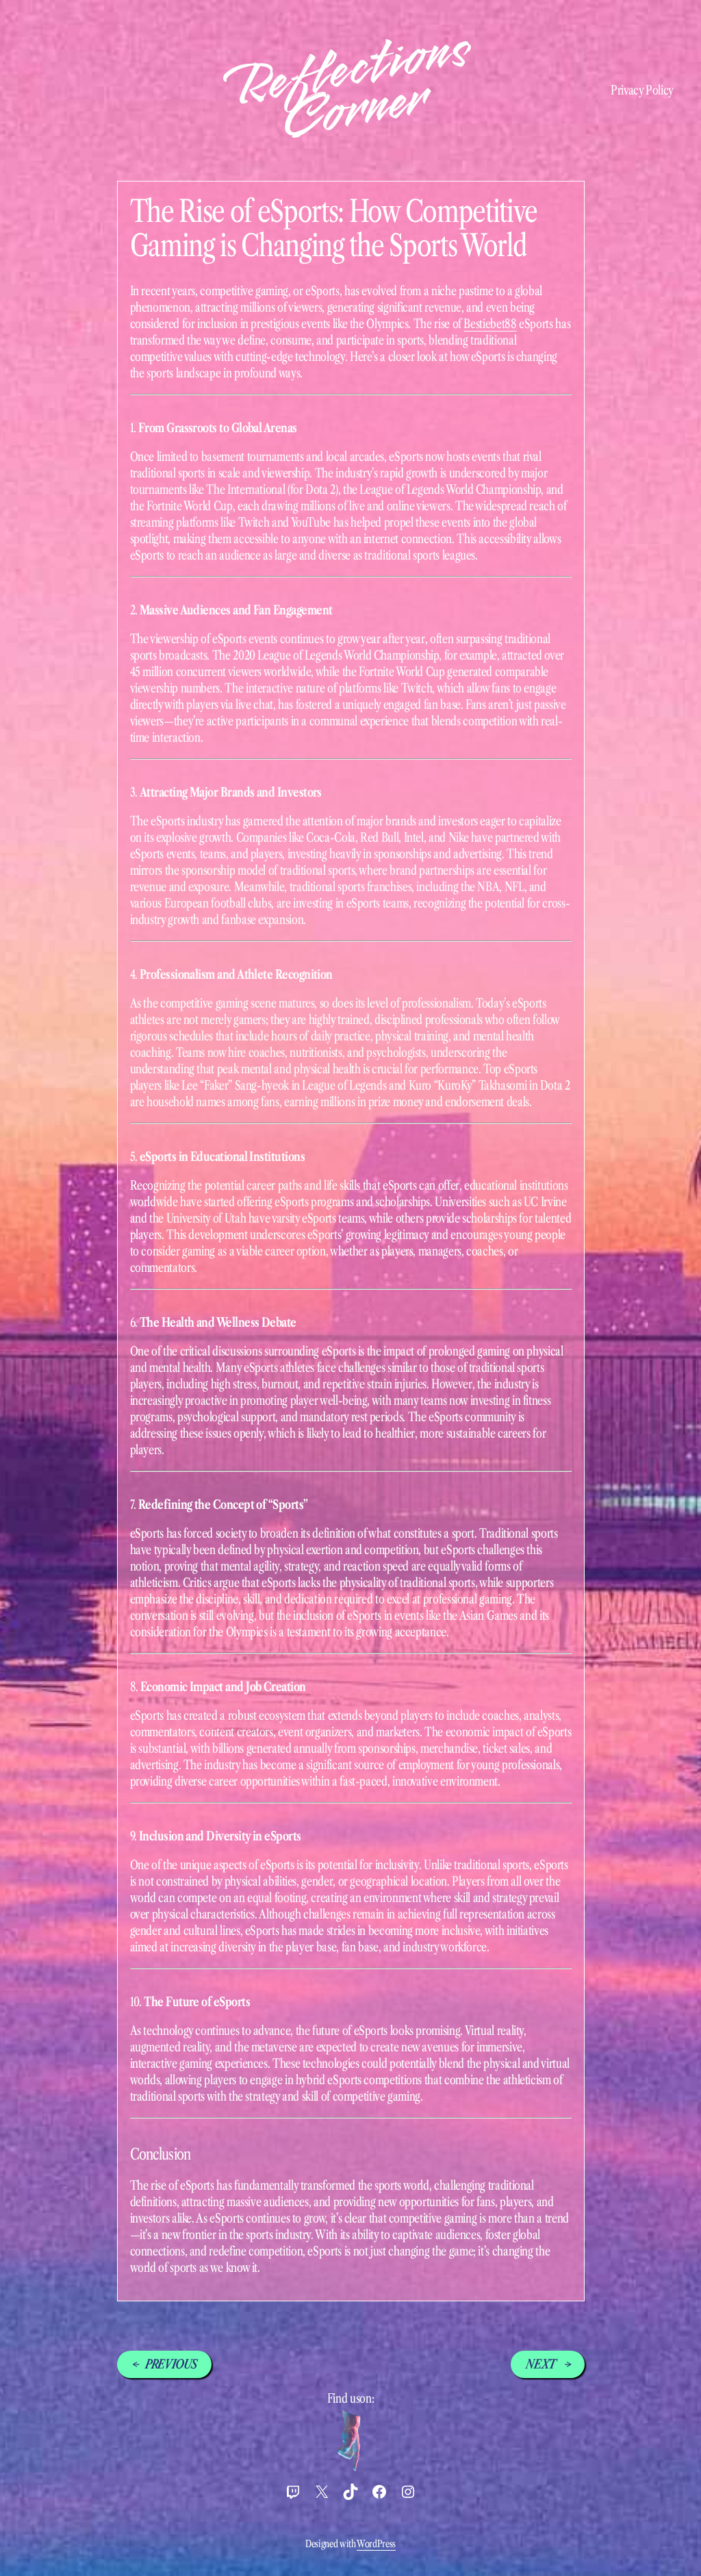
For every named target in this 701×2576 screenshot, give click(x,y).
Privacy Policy (642, 90)
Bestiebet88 (490, 324)
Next (541, 2364)
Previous (171, 2364)
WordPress (376, 2544)
